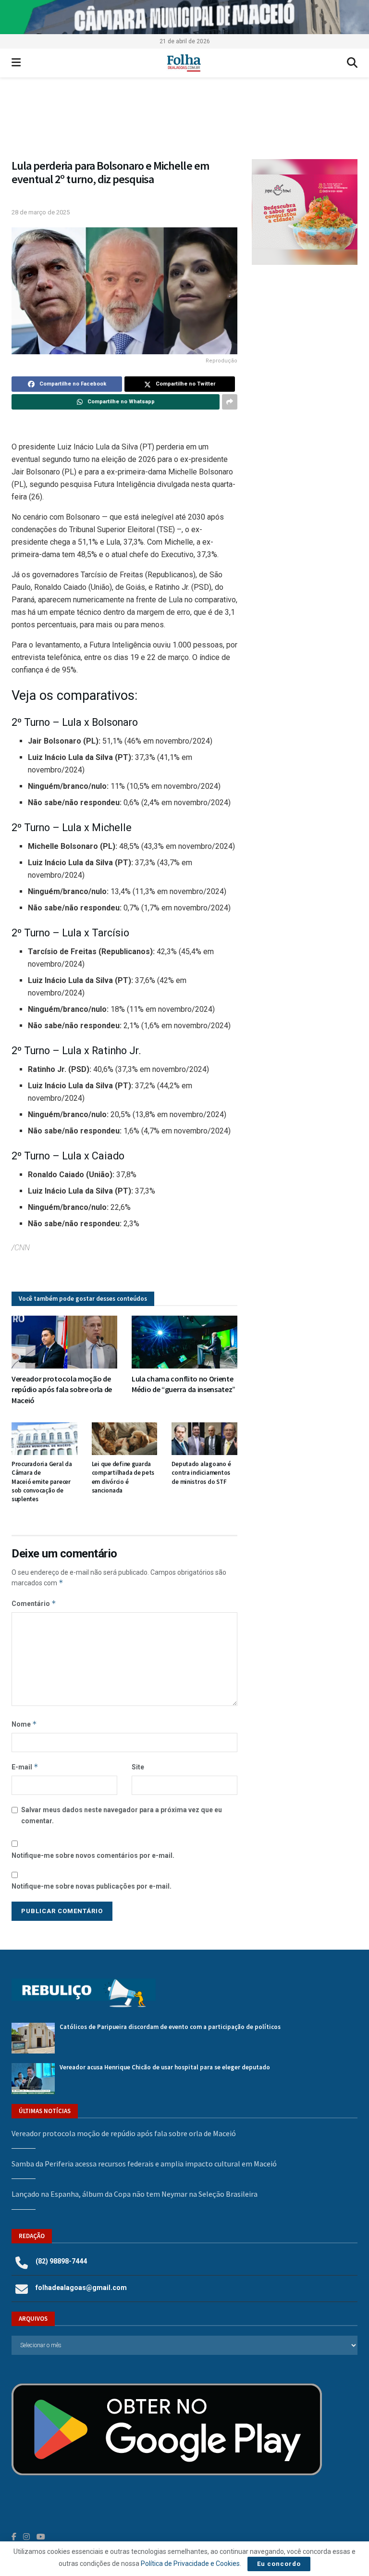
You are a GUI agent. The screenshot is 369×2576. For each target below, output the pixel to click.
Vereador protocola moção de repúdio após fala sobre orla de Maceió (62, 1389)
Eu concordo (279, 2564)
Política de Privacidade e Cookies (190, 2564)
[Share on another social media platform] (230, 402)
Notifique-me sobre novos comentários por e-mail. (93, 1855)
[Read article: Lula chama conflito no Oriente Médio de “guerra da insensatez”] (184, 1342)
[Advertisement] (305, 332)
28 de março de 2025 (41, 212)
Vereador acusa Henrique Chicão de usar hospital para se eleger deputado (165, 2067)
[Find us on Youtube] (41, 2537)
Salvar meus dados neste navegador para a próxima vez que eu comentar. (122, 1815)
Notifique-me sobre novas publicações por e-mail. (92, 1886)
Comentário (34, 1603)
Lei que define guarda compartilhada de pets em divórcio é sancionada (123, 1477)
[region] (184, 17)
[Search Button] (352, 63)
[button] (184, 123)
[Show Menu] (16, 63)
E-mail (25, 1767)
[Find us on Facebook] (14, 2537)
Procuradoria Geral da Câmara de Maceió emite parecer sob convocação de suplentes (42, 1481)
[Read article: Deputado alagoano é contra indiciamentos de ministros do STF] (204, 1439)
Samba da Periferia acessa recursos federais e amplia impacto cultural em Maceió (144, 2164)
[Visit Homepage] (184, 63)
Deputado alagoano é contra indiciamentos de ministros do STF (201, 1473)
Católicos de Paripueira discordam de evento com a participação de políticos (170, 2027)
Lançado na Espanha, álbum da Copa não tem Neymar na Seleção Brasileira (135, 2194)
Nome (24, 1724)
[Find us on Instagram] (26, 2537)
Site (138, 1767)
